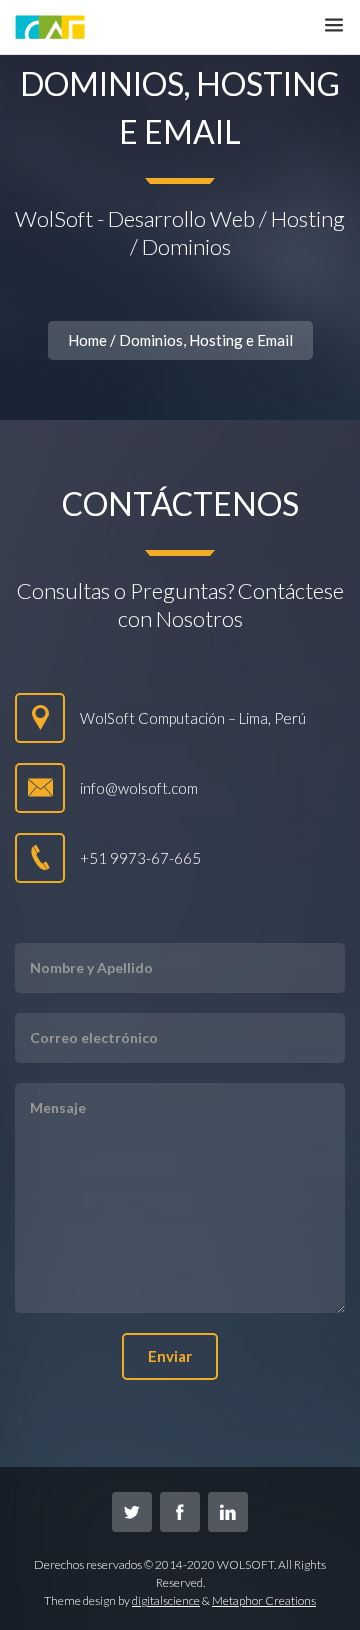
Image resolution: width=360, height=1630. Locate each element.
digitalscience (166, 1600)
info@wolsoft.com (139, 788)
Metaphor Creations (264, 1600)
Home (87, 340)
